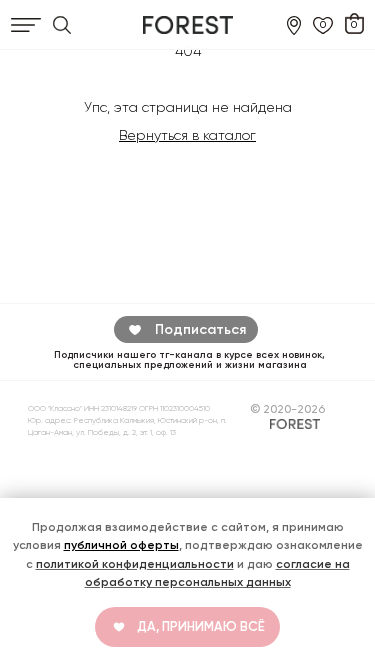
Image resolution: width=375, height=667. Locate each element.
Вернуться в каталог (187, 135)
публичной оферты (121, 545)
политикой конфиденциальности (135, 564)
